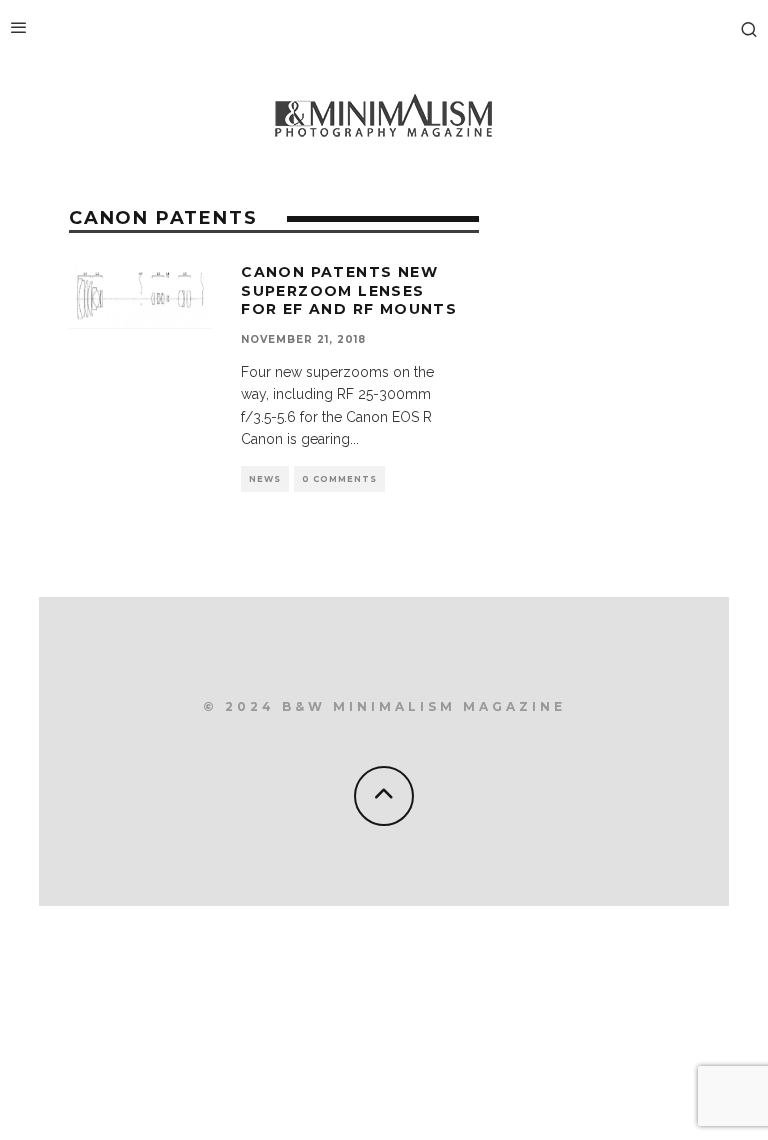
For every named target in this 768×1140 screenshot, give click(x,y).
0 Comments (339, 479)
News (265, 479)
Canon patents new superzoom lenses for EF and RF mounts (349, 290)
